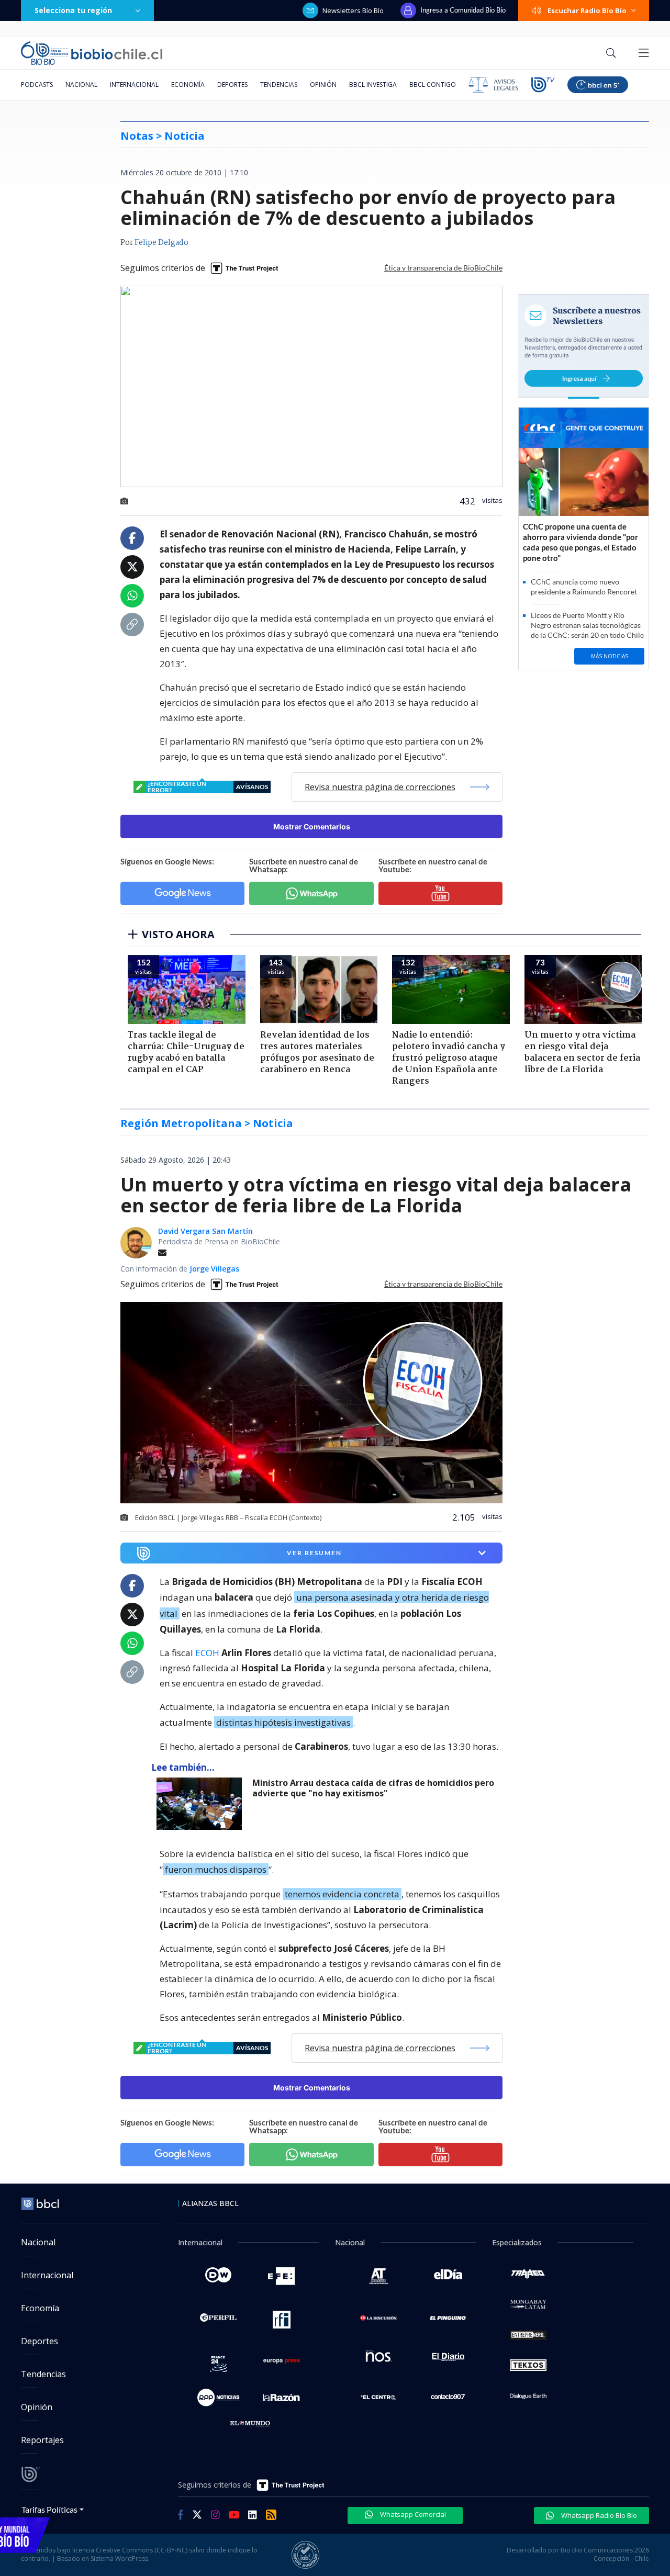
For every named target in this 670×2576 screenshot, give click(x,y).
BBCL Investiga (373, 85)
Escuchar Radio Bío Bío (587, 10)
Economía (188, 85)
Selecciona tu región (73, 10)
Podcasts (37, 85)
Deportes (232, 85)
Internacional (134, 85)
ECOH (207, 1653)
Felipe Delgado (161, 243)
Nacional (81, 85)
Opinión (323, 85)
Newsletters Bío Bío (353, 10)
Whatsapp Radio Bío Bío (598, 2515)
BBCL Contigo (433, 85)
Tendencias (279, 85)
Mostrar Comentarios (312, 826)
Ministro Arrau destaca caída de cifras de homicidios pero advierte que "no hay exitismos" (373, 1788)
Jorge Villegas (214, 1269)
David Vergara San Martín (205, 1231)
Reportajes (42, 2440)
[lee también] (202, 1804)
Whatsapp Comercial (412, 2514)
